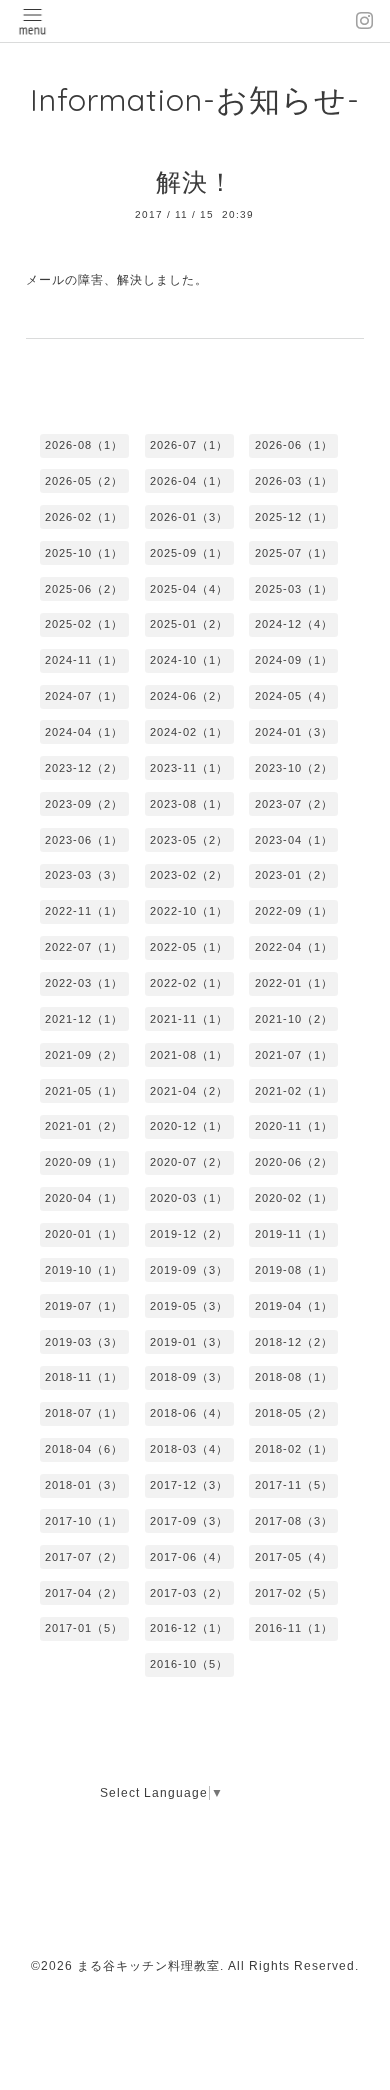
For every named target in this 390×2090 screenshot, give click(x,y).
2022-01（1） (294, 983)
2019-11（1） (294, 1234)
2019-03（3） (84, 1342)
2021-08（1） (189, 1055)
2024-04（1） (84, 732)
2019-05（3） (189, 1306)
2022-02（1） (189, 983)
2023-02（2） (189, 875)
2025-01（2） (189, 624)
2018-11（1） (84, 1377)
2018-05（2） (294, 1413)
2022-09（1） (294, 911)
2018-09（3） (189, 1377)
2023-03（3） (84, 875)
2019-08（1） (294, 1270)
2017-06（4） (189, 1557)
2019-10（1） (84, 1270)
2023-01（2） (294, 875)
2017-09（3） (189, 1521)
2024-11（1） (84, 660)
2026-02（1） (84, 517)
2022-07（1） (84, 947)
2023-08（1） (189, 804)
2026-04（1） (189, 481)
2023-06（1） (84, 840)
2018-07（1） (84, 1413)
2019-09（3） (189, 1270)
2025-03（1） (294, 589)
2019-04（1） (294, 1306)
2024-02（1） (189, 732)
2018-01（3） (84, 1485)
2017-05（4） (294, 1557)
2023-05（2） (189, 840)
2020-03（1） (189, 1198)
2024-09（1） (294, 660)
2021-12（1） (84, 1019)
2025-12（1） (294, 517)
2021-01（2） (84, 1126)
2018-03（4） (189, 1449)
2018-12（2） (294, 1342)
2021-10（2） (294, 1019)
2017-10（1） (84, 1521)
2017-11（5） (294, 1485)
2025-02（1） (84, 624)
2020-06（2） (294, 1162)
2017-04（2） (84, 1593)
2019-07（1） (84, 1306)
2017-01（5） (84, 1628)
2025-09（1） (189, 553)
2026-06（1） (294, 445)
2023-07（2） (294, 804)
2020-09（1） (84, 1162)
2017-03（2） (189, 1593)
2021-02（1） (294, 1091)
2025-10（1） (84, 553)
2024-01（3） (294, 732)
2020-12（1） (189, 1126)
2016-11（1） (294, 1628)
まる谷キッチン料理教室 (148, 1966)
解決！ (195, 182)
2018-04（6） (84, 1449)
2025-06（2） (84, 589)
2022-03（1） (84, 983)
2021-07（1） (294, 1055)
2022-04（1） (294, 947)
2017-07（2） (84, 1557)
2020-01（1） (84, 1234)
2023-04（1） (294, 840)
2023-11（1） (189, 768)
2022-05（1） (189, 947)
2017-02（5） (294, 1593)
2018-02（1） (294, 1449)
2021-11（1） (189, 1019)
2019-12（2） (189, 1234)
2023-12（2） (84, 768)
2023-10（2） (294, 768)
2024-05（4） (294, 696)
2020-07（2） (189, 1162)
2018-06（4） (189, 1413)
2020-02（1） (294, 1198)
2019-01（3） (189, 1342)
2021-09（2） (84, 1055)
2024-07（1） (84, 696)
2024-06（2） (189, 696)
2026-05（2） (84, 481)
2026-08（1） (84, 445)
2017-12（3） (189, 1485)
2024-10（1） (189, 660)
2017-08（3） (294, 1521)
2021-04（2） (189, 1091)
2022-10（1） (189, 911)
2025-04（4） (189, 589)
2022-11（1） (84, 911)
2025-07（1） (294, 553)
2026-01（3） (189, 517)
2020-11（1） (294, 1126)
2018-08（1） (294, 1377)
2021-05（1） (84, 1091)
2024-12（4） (294, 624)
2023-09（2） (84, 804)
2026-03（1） (294, 481)
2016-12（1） (189, 1628)
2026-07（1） (189, 445)
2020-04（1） (84, 1198)
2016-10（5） (189, 1664)
